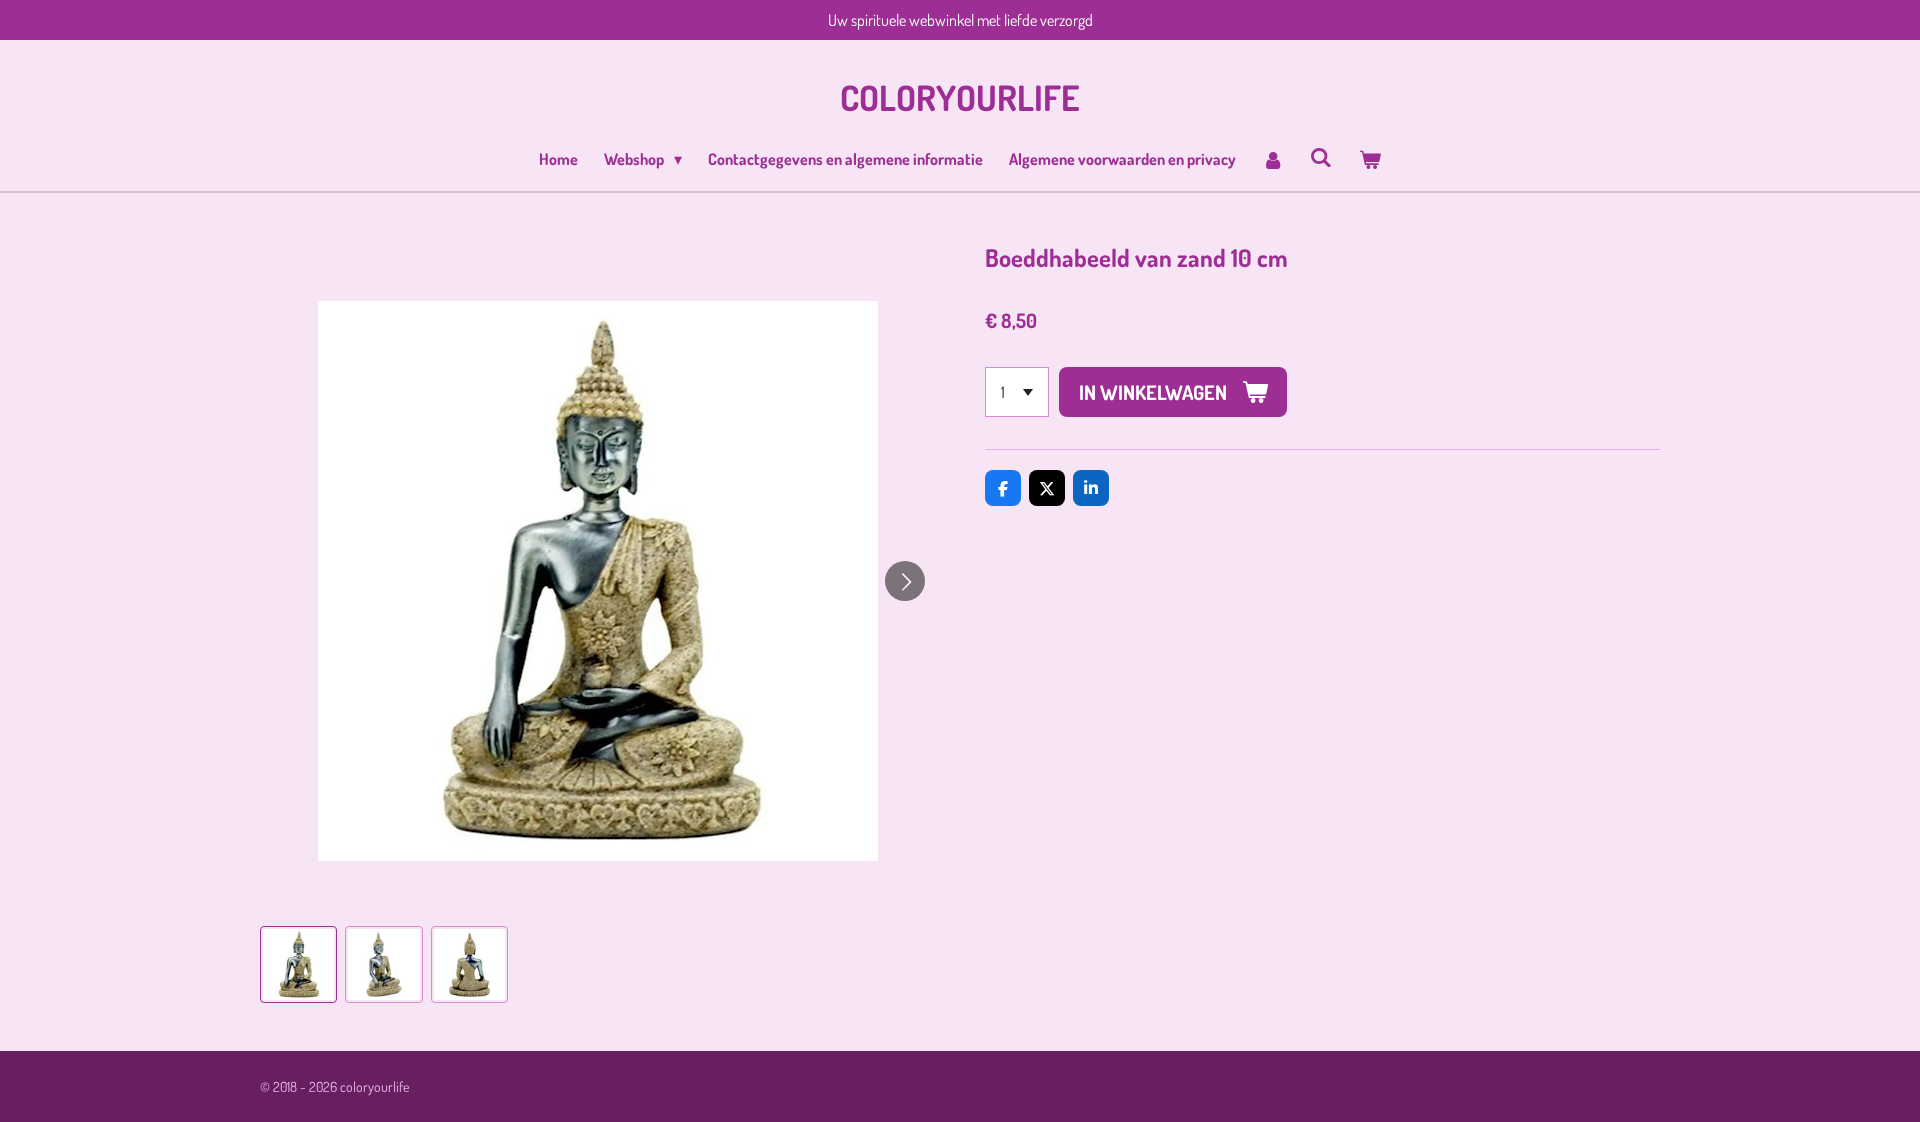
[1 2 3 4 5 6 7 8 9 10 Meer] (1017, 392)
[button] (298, 964)
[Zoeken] (1321, 157)
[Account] (1273, 159)
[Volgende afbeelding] (905, 581)
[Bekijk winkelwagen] (1369, 159)
